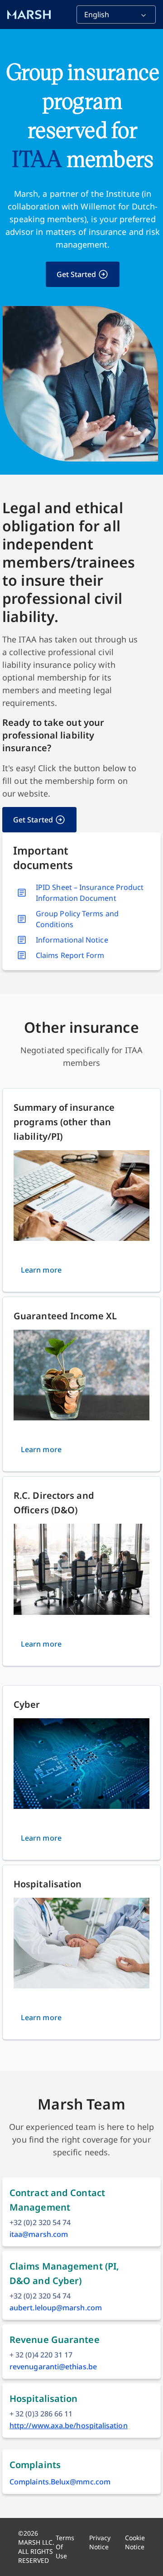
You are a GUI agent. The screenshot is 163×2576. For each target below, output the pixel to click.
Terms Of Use (65, 2547)
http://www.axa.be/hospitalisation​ (69, 2425)
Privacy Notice (100, 2542)
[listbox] (116, 15)
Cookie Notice (135, 2542)
